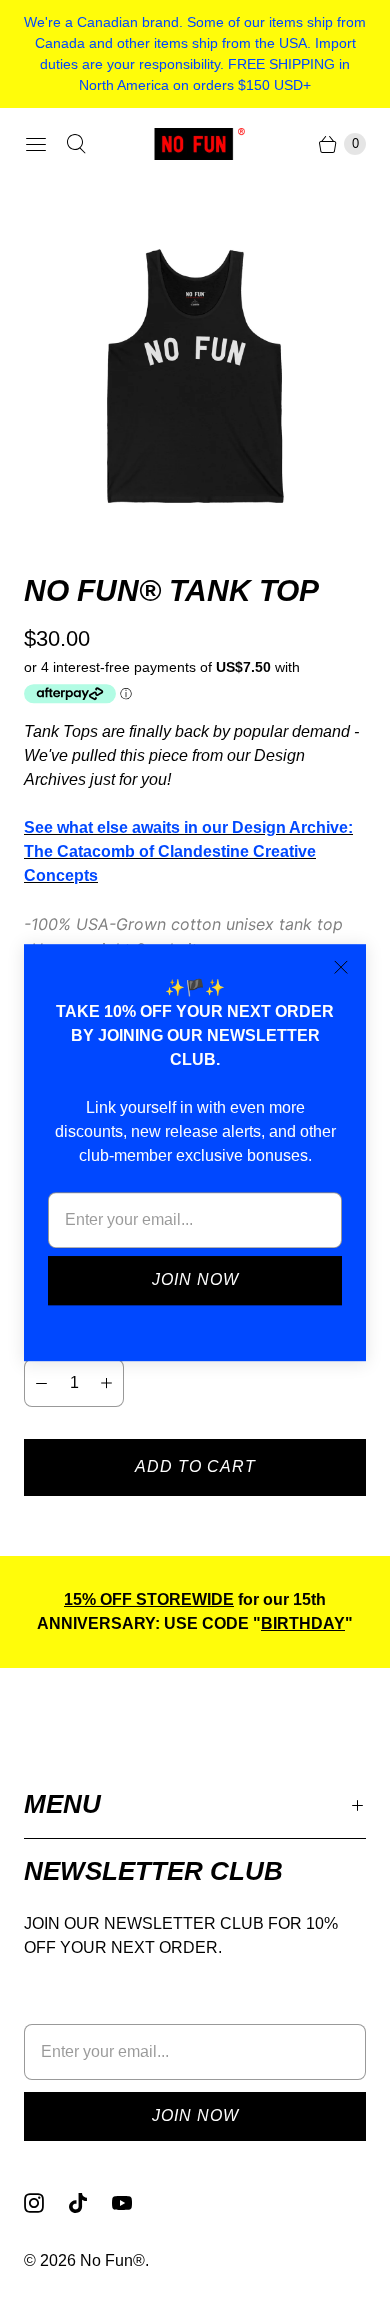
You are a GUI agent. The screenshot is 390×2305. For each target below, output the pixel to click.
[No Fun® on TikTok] (90, 2203)
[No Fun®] (195, 143)
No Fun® (112, 2260)
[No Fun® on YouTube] (134, 2203)
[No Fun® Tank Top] (195, 376)
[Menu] (36, 144)
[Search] (76, 144)
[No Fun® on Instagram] (46, 2203)
